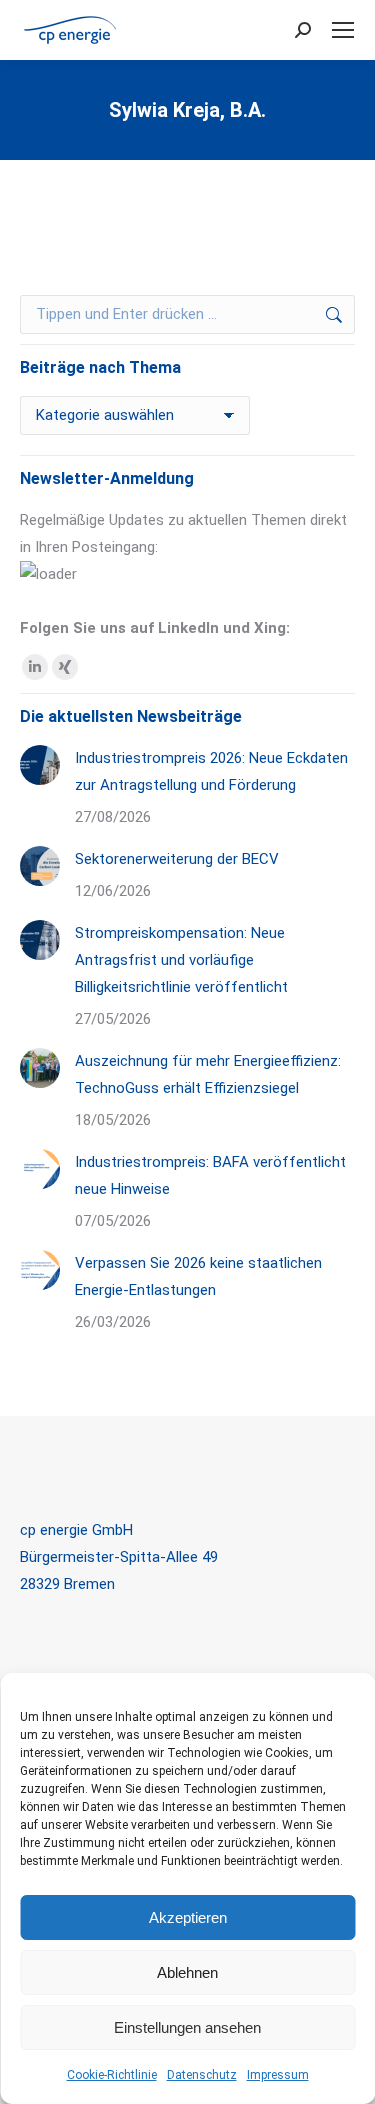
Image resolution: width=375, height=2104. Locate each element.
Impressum (278, 2075)
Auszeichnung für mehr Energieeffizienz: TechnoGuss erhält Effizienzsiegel (208, 1074)
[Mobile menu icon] (343, 30)
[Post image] (40, 765)
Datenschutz (202, 2075)
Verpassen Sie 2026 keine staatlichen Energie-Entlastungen (198, 1276)
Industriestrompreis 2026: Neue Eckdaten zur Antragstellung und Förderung (211, 771)
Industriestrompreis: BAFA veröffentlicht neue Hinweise (210, 1175)
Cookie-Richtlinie (112, 2075)
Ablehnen (187, 1972)
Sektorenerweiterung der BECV (177, 859)
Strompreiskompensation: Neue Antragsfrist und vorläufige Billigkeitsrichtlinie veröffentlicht (181, 960)
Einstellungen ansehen (187, 2027)
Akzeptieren (188, 1917)
